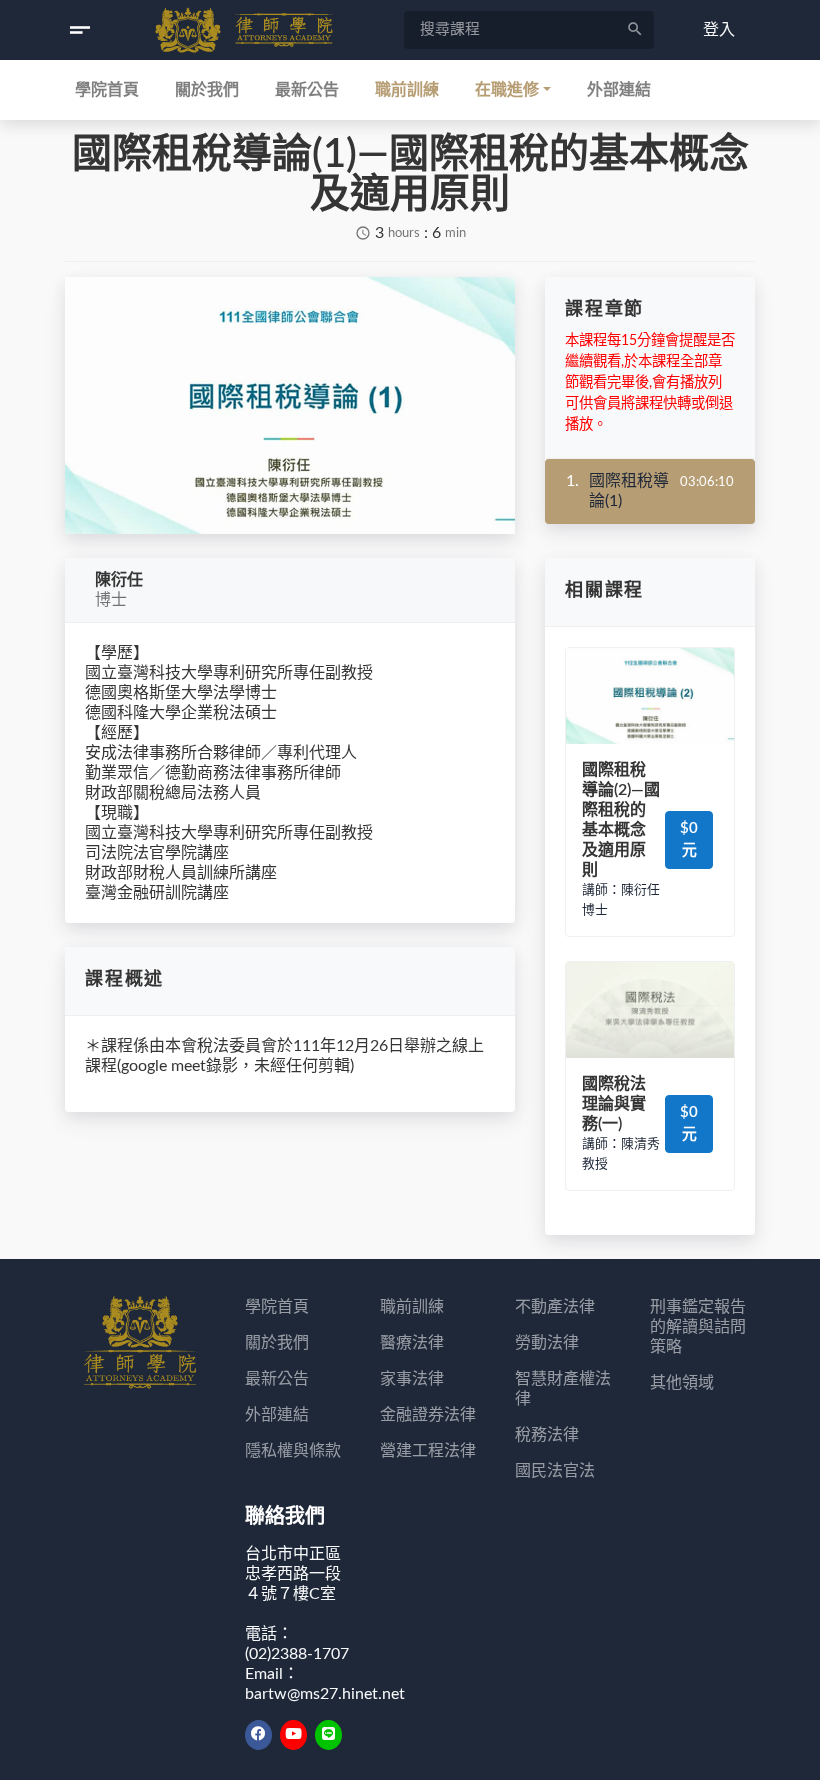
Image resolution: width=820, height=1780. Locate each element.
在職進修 (507, 90)
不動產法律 (555, 1307)
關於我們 (207, 90)
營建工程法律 (428, 1451)
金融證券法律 (428, 1415)
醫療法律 (412, 1343)
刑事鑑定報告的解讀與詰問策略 (698, 1327)
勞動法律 (547, 1343)
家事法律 (412, 1379)
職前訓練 (407, 90)
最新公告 (307, 90)
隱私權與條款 (293, 1451)
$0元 (689, 839)
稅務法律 (547, 1435)
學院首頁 (107, 90)
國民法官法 (555, 1471)
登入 (719, 30)
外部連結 (619, 90)
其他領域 (682, 1383)
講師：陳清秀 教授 (621, 1154)
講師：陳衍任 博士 (621, 900)
